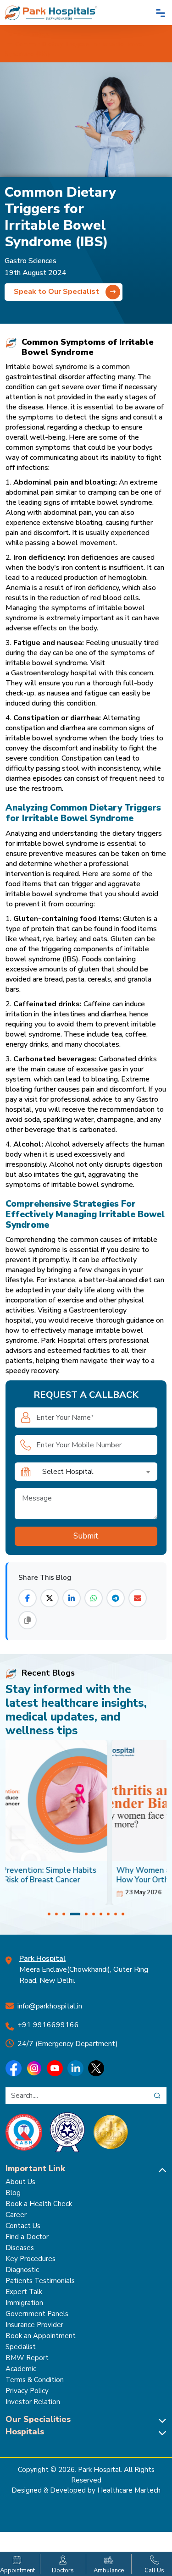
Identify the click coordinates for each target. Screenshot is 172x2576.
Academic (21, 2369)
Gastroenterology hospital (54, 673)
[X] (50, 1598)
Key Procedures (31, 2259)
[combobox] (97, 1472)
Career (16, 2215)
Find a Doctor (27, 2237)
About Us (20, 2182)
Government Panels (37, 2314)
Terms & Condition (35, 2380)
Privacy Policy (27, 2391)
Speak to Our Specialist (57, 292)
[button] (49, 1914)
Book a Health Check (39, 2204)
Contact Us (23, 2226)
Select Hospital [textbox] (68, 1472)
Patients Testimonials (40, 2281)
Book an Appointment (41, 2336)
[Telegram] (116, 1598)
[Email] (138, 1598)
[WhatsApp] (94, 1598)
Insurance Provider (34, 2325)
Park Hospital (63, 1340)
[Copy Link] (28, 1620)
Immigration (24, 2303)
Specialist (21, 2347)
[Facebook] (28, 1598)
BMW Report (27, 2358)
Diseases (20, 2248)
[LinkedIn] (72, 1598)
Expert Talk (24, 2292)
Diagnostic (22, 2270)
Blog (13, 2193)
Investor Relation (33, 2402)
